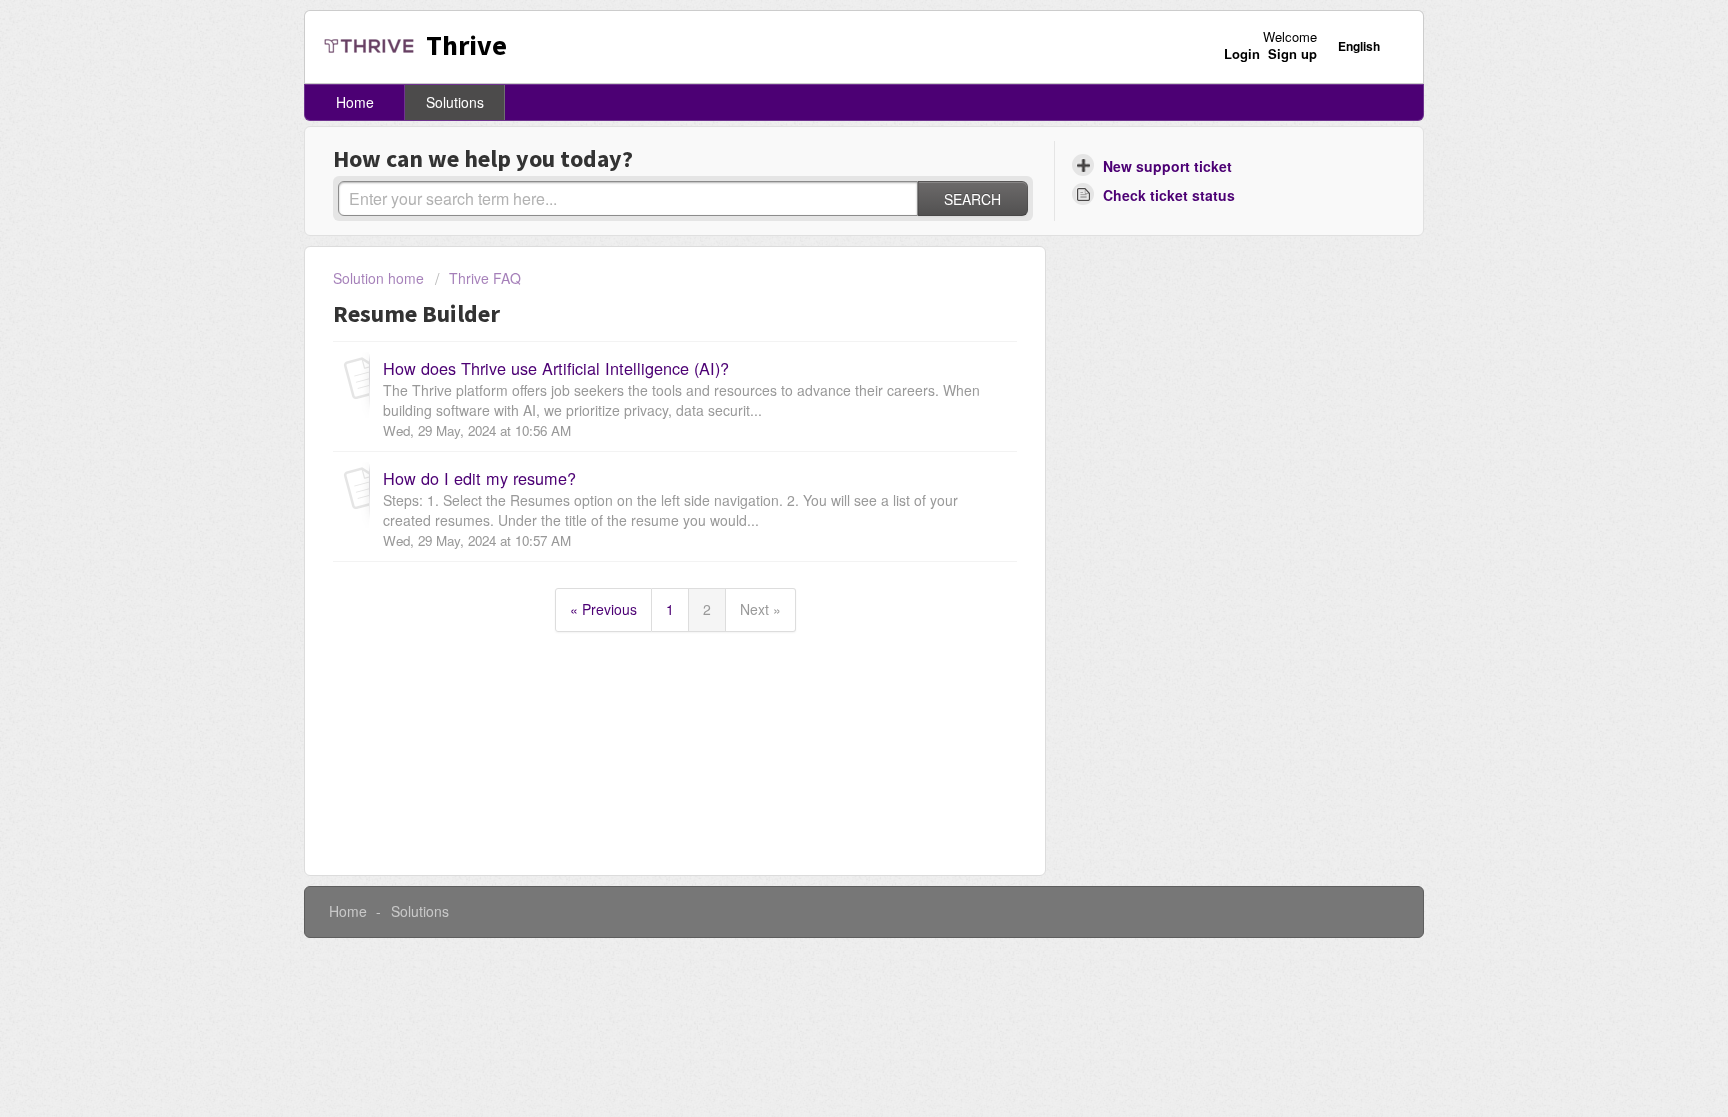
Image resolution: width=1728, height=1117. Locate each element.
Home (355, 102)
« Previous (603, 609)
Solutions (455, 102)
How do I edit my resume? (479, 478)
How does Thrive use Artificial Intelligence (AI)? (556, 368)
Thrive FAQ (485, 278)
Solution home (380, 278)
